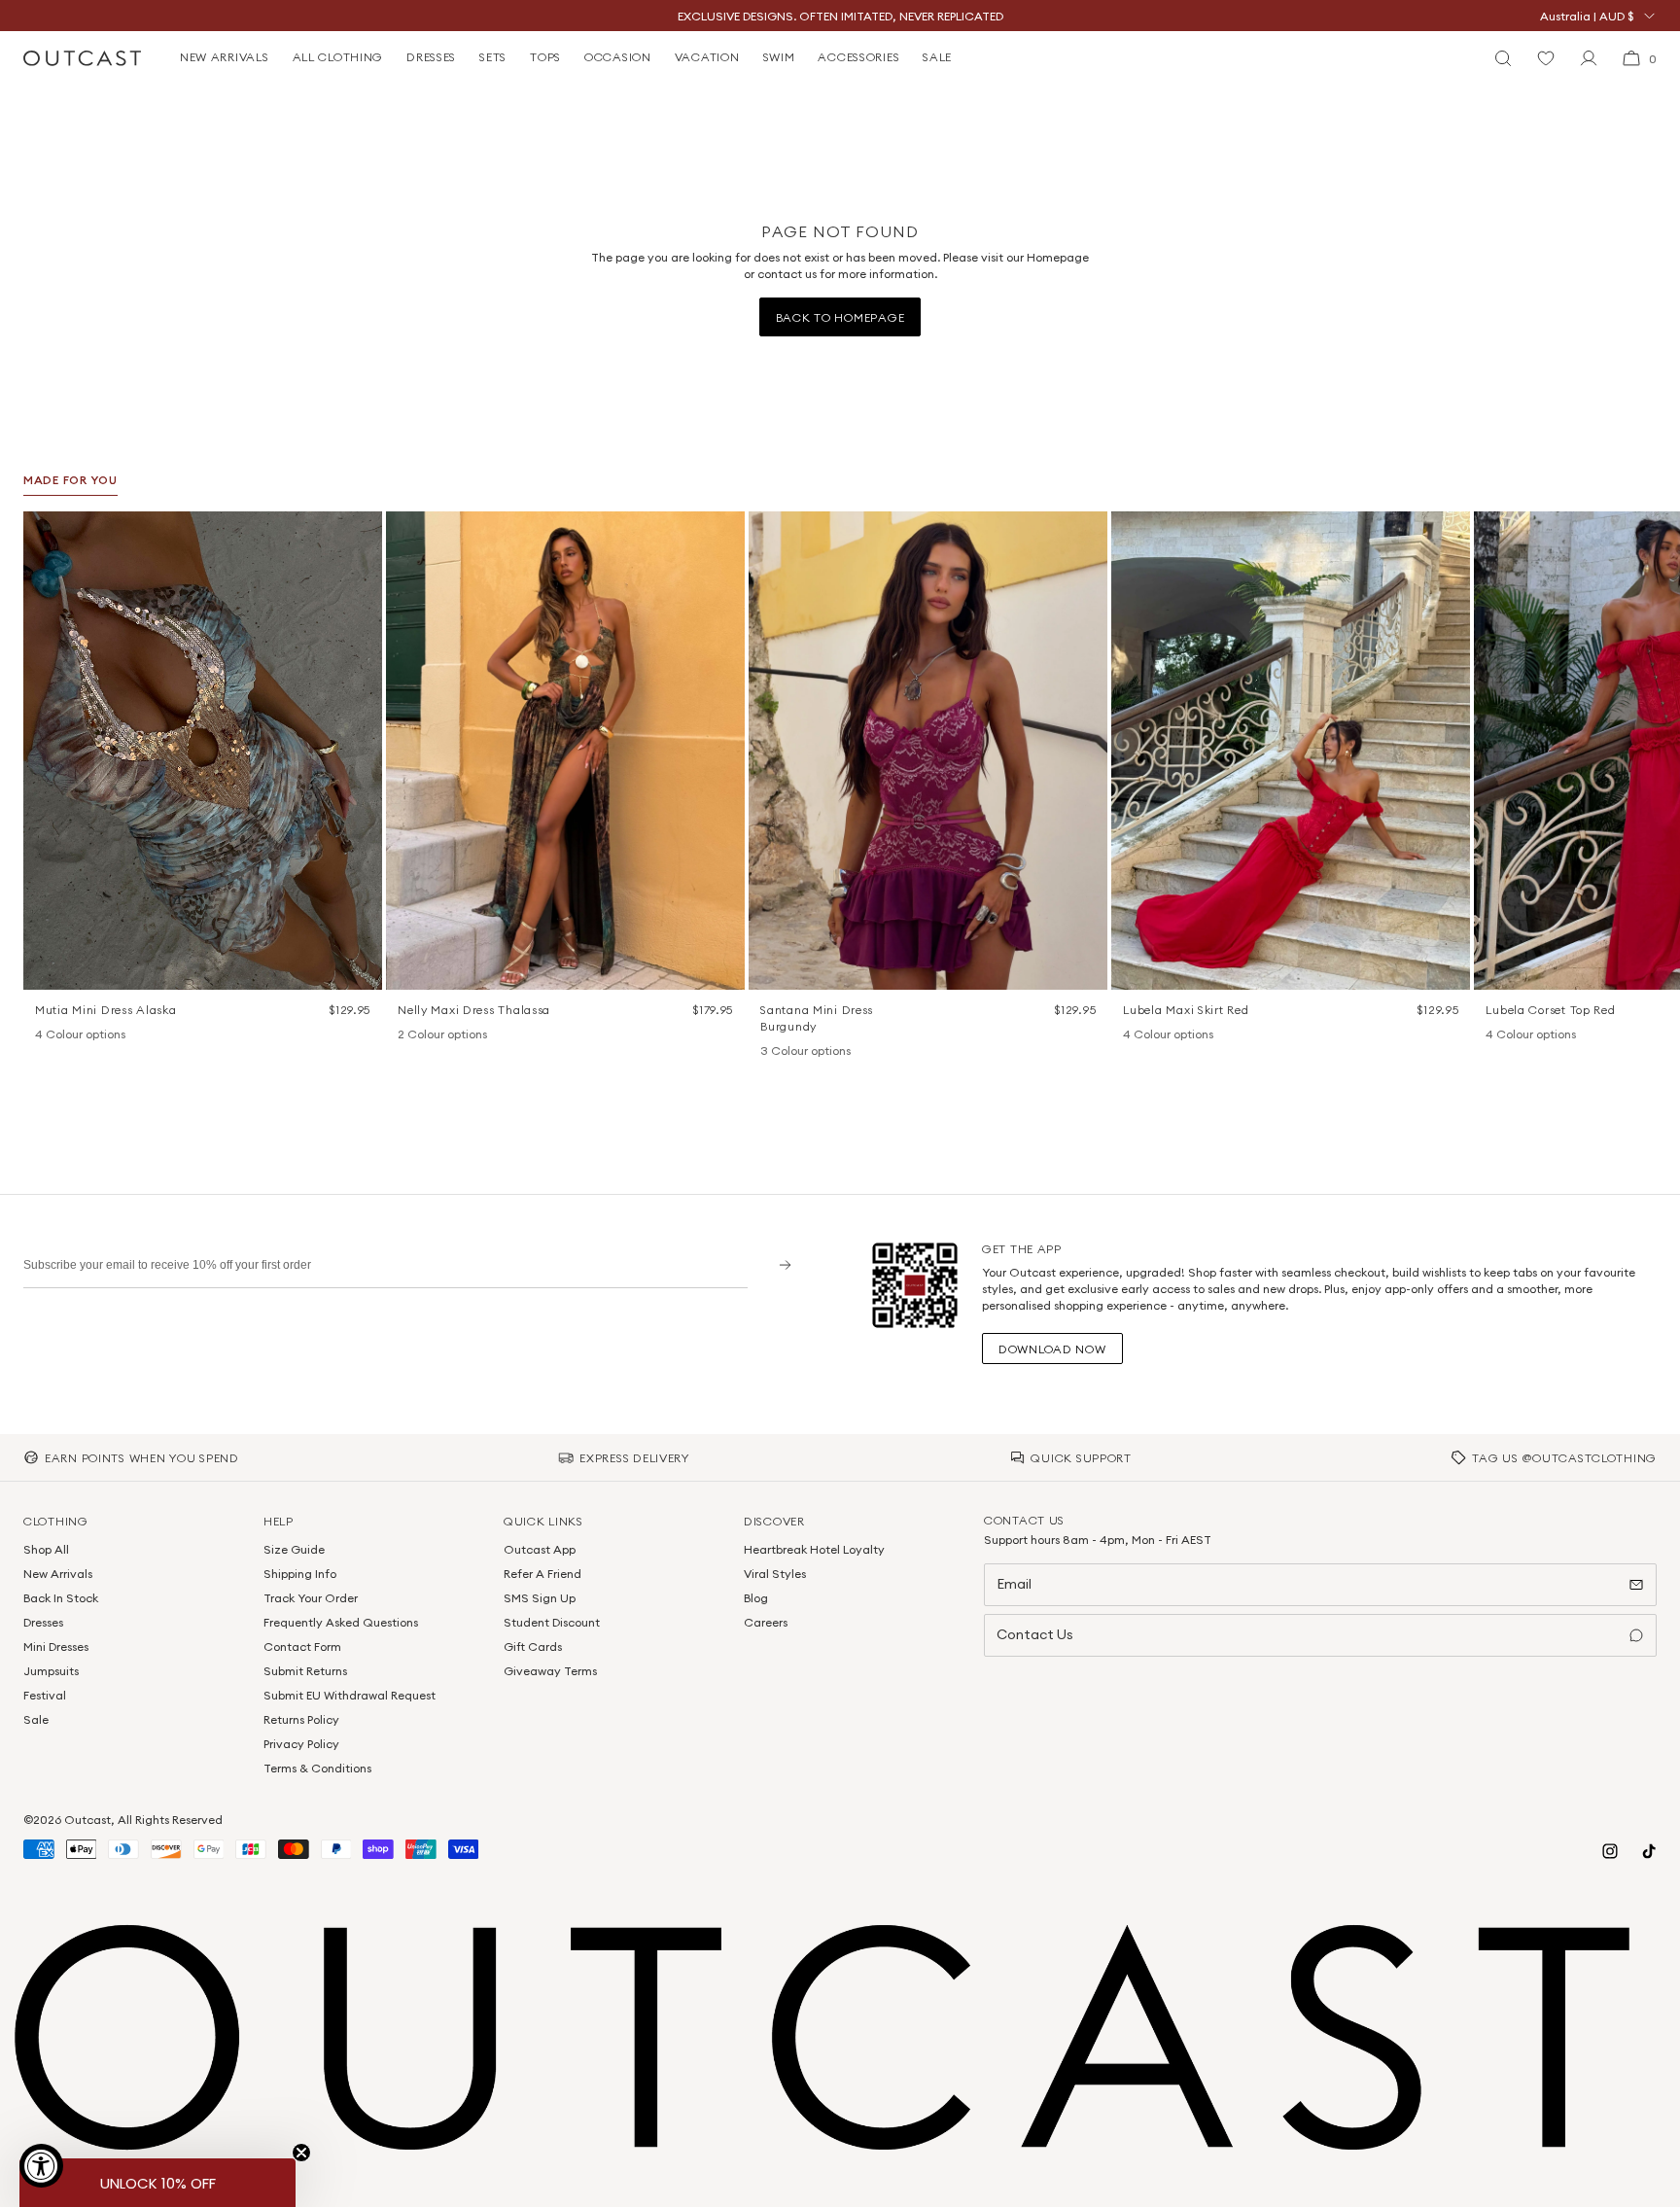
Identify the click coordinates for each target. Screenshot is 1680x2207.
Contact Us (1035, 1634)
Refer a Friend (542, 1574)
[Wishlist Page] (1546, 58)
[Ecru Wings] (95, 1035)
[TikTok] (1649, 1851)
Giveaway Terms (550, 1671)
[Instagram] (1610, 1851)
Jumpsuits (51, 1671)
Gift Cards (533, 1646)
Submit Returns (305, 1671)
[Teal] (821, 1052)
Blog (756, 1598)
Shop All (46, 1549)
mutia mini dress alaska (106, 1010)
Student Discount (552, 1622)
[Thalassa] (407, 1035)
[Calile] (70, 1035)
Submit (778, 1264)
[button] (361, 533)
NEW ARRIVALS (225, 57)
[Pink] (1158, 1035)
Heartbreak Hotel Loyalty (814, 1549)
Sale (36, 1719)
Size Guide (294, 1549)
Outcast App (540, 1549)
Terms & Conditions (317, 1768)
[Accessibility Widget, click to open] (41, 2166)
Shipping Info (300, 1574)
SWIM (779, 57)
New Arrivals (58, 1574)
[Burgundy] (770, 1052)
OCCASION (618, 57)
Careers (766, 1622)
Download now (1052, 1349)
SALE (937, 57)
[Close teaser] (301, 2153)
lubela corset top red (1550, 1010)
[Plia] (121, 1035)
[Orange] (795, 1052)
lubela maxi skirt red (1186, 1010)
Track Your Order (311, 1598)
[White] (433, 1035)
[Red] (1183, 1035)
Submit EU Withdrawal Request (350, 1695)
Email (1014, 1584)
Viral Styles (775, 1574)
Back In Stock (61, 1598)
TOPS (545, 57)
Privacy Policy (301, 1744)
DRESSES (431, 57)
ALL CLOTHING (338, 57)
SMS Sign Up (540, 1598)
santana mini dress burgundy (817, 1018)
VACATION (707, 57)
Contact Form (302, 1646)
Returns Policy (301, 1719)
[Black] (1133, 1035)
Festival (45, 1695)
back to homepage (840, 317)
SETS (493, 57)
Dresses (43, 1622)
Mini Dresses (56, 1646)
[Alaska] (45, 1035)
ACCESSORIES (858, 57)
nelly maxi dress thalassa (474, 1010)
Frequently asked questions (341, 1622)
